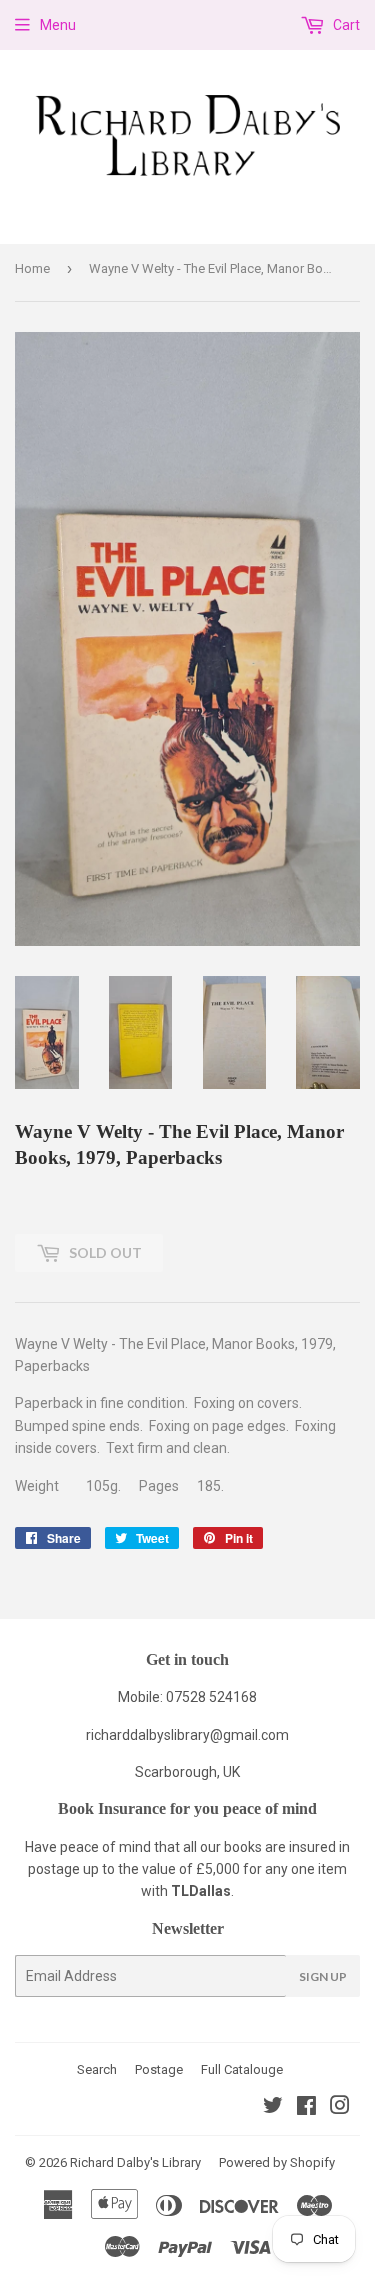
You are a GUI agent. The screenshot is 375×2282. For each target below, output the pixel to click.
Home (32, 268)
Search (97, 2069)
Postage (159, 2069)
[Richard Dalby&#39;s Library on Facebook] (306, 2108)
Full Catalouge (242, 2069)
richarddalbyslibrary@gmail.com (187, 1735)
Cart (345, 25)
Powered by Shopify (277, 2162)
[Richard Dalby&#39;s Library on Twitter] (273, 2108)
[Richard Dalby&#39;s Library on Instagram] (340, 2108)
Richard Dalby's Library (135, 2162)
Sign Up (323, 1976)
